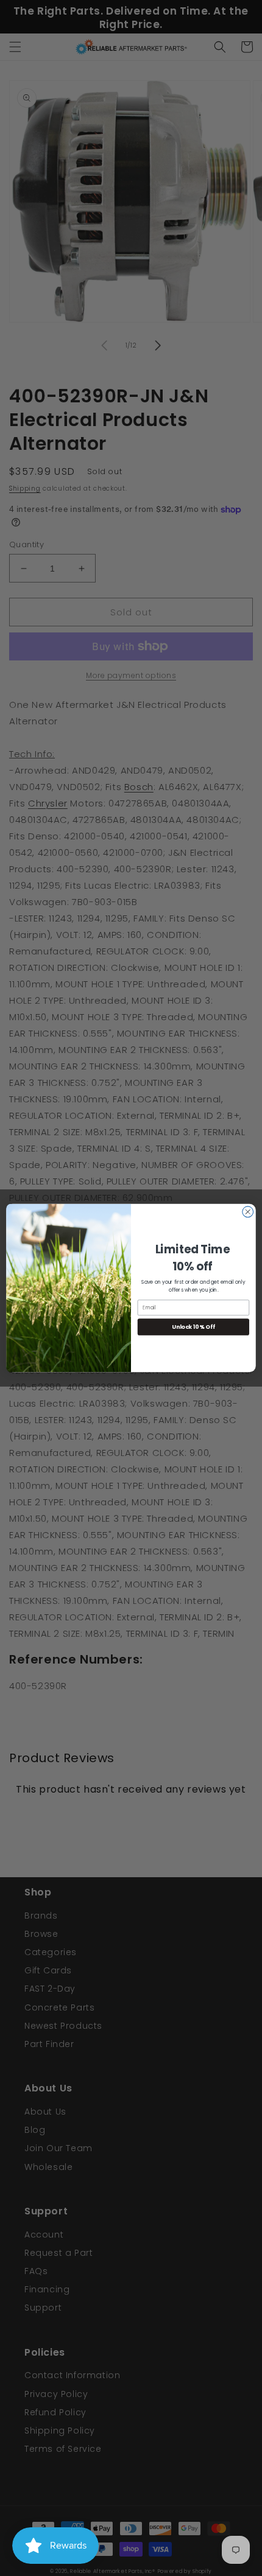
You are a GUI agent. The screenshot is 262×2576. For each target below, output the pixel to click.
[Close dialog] (248, 1212)
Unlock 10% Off (193, 1327)
